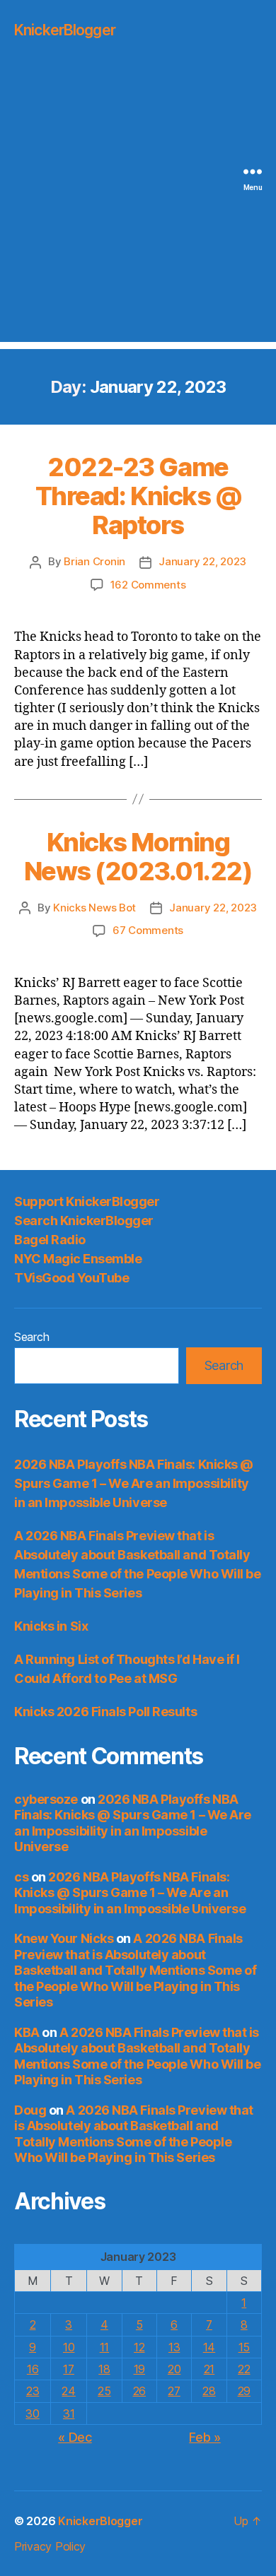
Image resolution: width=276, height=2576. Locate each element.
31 (69, 2413)
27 (174, 2391)
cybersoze (46, 1799)
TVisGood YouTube (71, 1278)
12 (139, 2347)
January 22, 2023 (202, 561)
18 (104, 2369)
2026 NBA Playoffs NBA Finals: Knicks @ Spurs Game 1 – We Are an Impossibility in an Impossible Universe (134, 1483)
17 (68, 2369)
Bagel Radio (50, 1240)
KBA (27, 2032)
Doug (30, 2110)
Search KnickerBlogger (84, 1221)
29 (244, 2391)
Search (31, 1337)
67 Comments (148, 930)
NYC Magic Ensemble (78, 1259)
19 (139, 2369)
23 (33, 2391)
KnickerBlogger (65, 30)
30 (32, 2413)
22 (244, 2369)
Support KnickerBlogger (87, 1201)
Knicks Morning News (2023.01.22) (138, 857)
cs (21, 1877)
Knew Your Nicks (64, 1938)
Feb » (205, 2437)
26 (139, 2391)
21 (209, 2369)
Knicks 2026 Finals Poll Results (105, 1712)
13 (174, 2347)
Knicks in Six (51, 1626)
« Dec (75, 2437)
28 (209, 2391)
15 (244, 2347)
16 (33, 2369)
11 (104, 2347)
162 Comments (148, 585)
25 (104, 2391)
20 (174, 2369)
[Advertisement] (138, 204)
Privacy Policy (50, 2546)
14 (209, 2347)
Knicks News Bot (94, 908)
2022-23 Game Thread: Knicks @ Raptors (138, 496)
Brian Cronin (94, 561)
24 (68, 2391)
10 (69, 2347)
